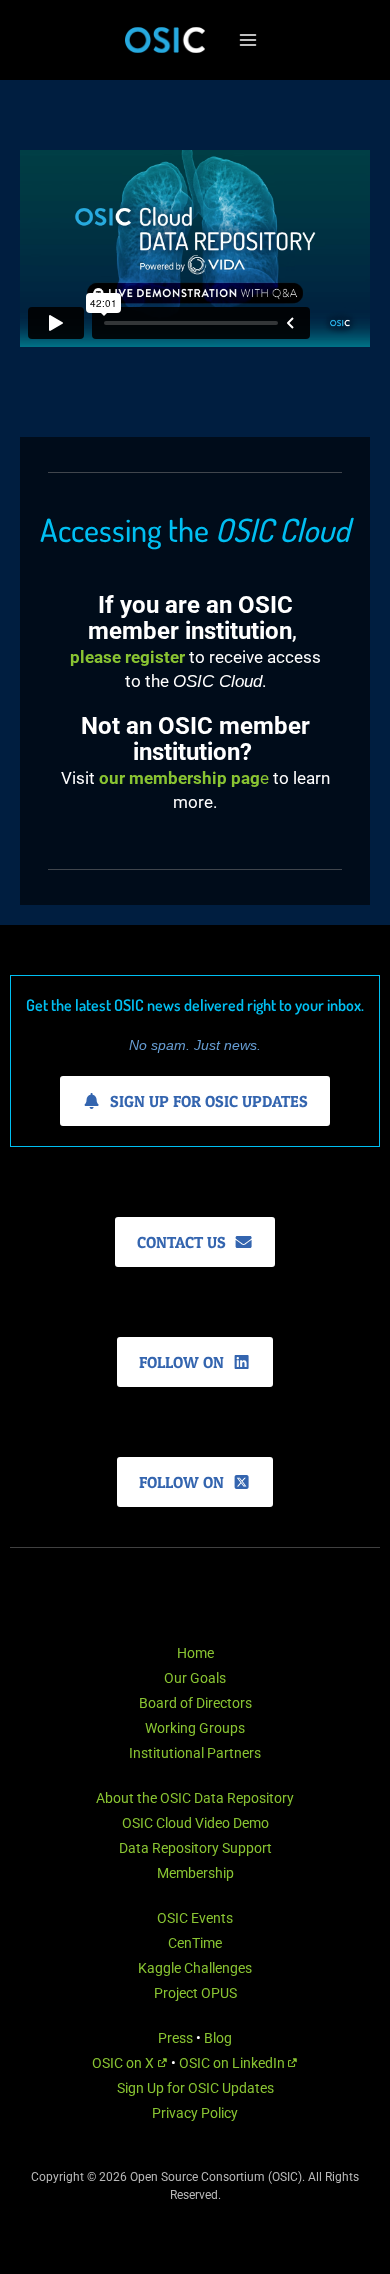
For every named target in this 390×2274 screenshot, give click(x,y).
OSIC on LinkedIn (233, 2063)
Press (175, 2038)
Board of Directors (195, 1703)
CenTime (195, 1943)
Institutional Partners (195, 1753)
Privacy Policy (195, 2113)
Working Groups (195, 1728)
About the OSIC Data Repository (195, 1798)
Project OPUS (195, 1993)
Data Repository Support (195, 1848)
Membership (195, 1873)
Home (195, 1653)
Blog (218, 2038)
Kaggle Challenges (195, 1968)
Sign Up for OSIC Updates (195, 2088)
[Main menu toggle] (248, 40)
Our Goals (195, 1678)
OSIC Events (195, 1918)
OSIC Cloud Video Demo (195, 1823)
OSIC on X (124, 2063)
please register (127, 657)
